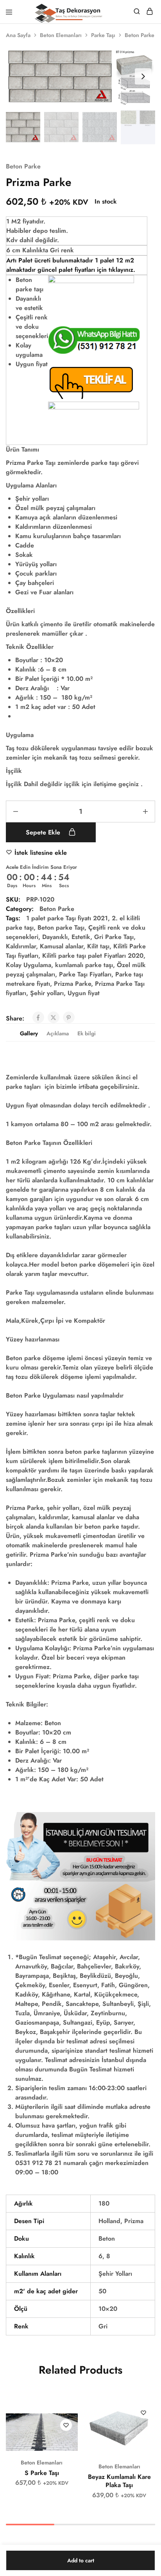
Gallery (29, 1033)
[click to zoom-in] (80, 76)
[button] (143, 76)
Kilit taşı (98, 946)
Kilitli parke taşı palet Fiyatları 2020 (93, 956)
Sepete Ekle (44, 832)
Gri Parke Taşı (114, 937)
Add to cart (81, 2560)
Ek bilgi (87, 1033)
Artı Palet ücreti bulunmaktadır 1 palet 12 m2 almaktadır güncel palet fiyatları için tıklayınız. (71, 265)
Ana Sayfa (18, 35)
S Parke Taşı (42, 2473)
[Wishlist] (66, 2425)
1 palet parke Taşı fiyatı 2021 (67, 918)
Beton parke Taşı (61, 927)
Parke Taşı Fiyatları (85, 974)
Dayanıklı (55, 937)
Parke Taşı (103, 35)
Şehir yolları (47, 993)
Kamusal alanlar (62, 946)
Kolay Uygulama (29, 965)
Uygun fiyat (84, 993)
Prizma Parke (72, 984)
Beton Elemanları (61, 35)
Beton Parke (140, 35)
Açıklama (58, 1033)
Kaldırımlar (21, 946)
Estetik (81, 937)
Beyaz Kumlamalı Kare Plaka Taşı (119, 2481)
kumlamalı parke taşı (84, 965)
